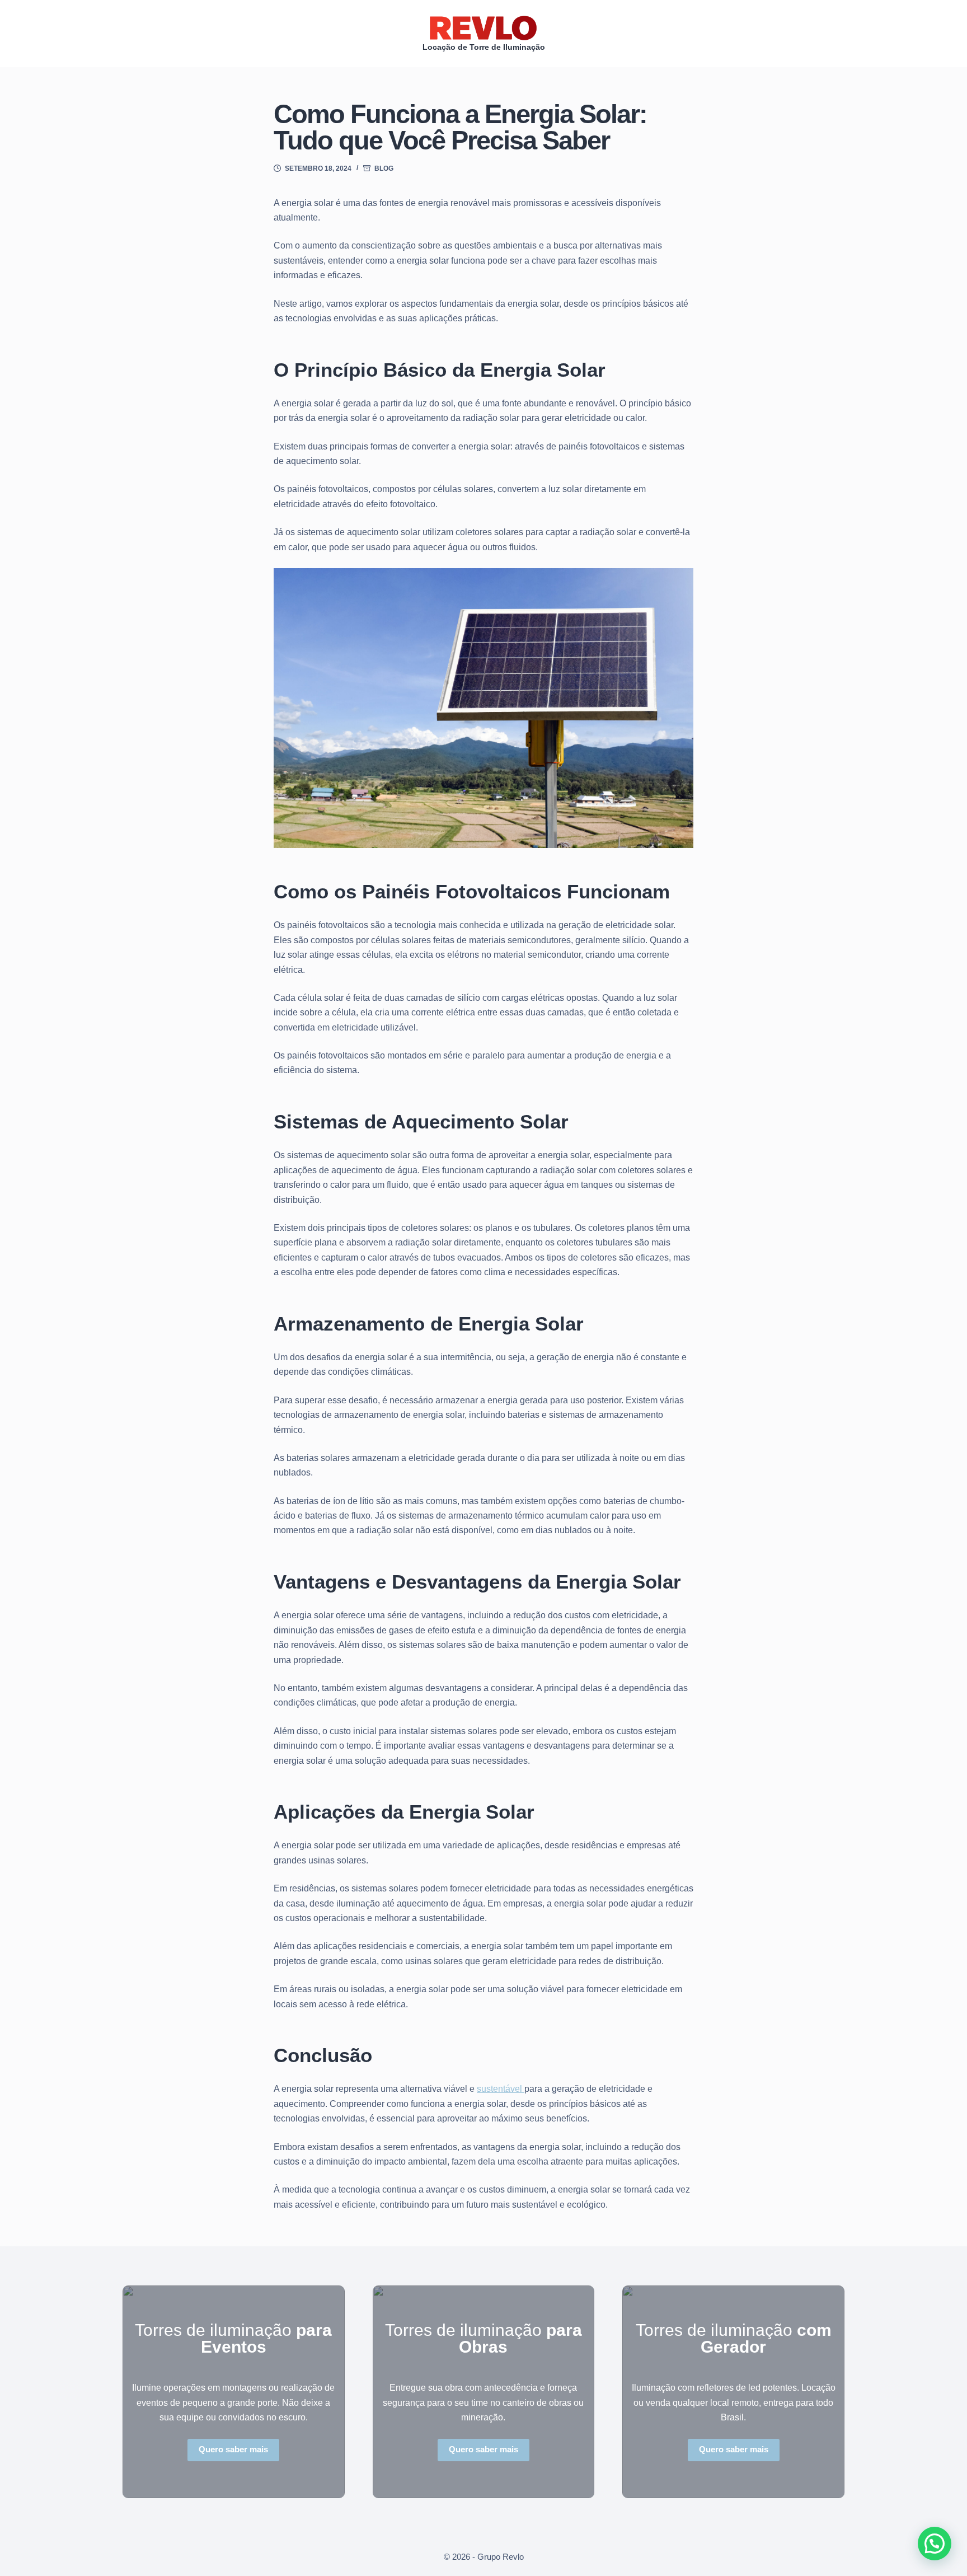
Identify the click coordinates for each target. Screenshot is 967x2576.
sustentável (501, 2089)
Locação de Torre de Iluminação (484, 47)
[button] (935, 2544)
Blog (384, 168)
